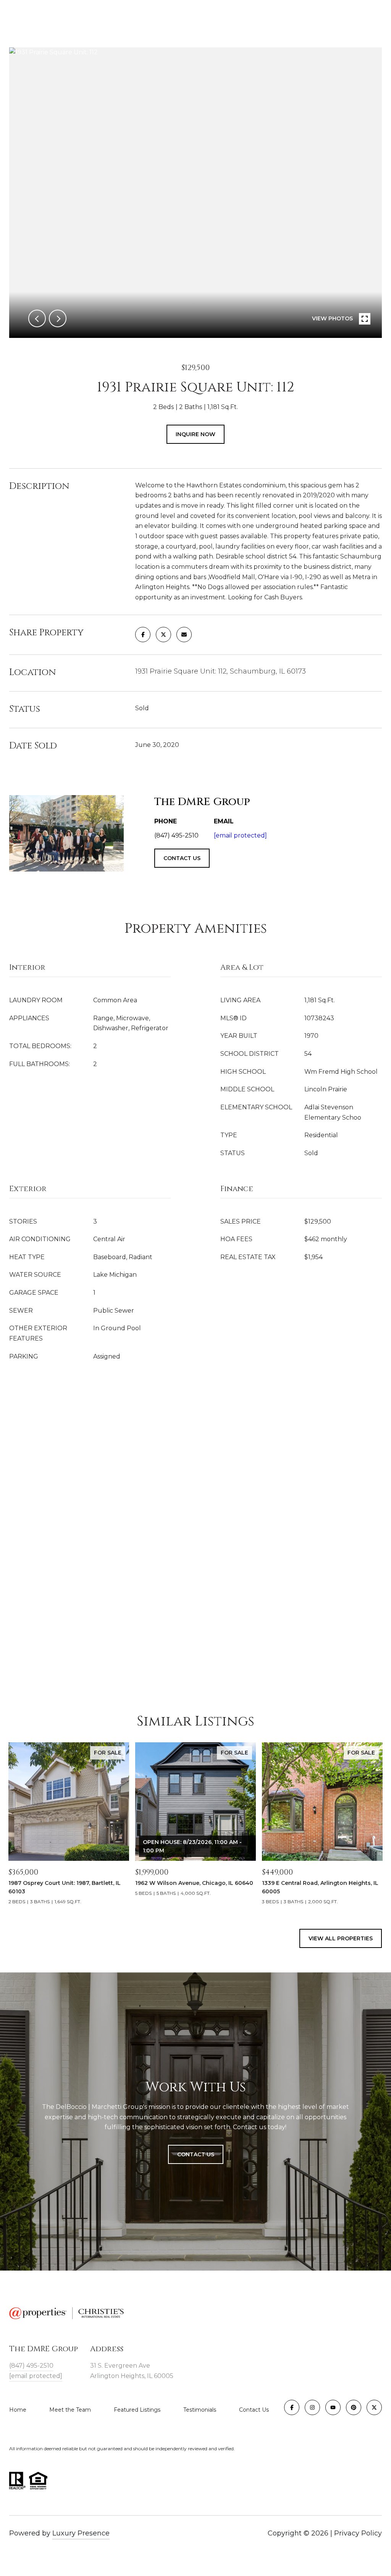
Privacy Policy (358, 2533)
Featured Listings (137, 2410)
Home (18, 2410)
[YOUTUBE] (333, 2407)
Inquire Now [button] (195, 434)
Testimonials (200, 2410)
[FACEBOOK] (292, 2407)
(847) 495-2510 (31, 2366)
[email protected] (240, 835)
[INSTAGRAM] (312, 2407)
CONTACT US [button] (182, 858)
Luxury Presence (81, 2533)
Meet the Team (70, 2410)
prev (37, 318)
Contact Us (254, 2410)
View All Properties (341, 1938)
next (58, 318)
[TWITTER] (374, 2407)
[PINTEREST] (354, 2407)
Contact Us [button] (196, 2154)
